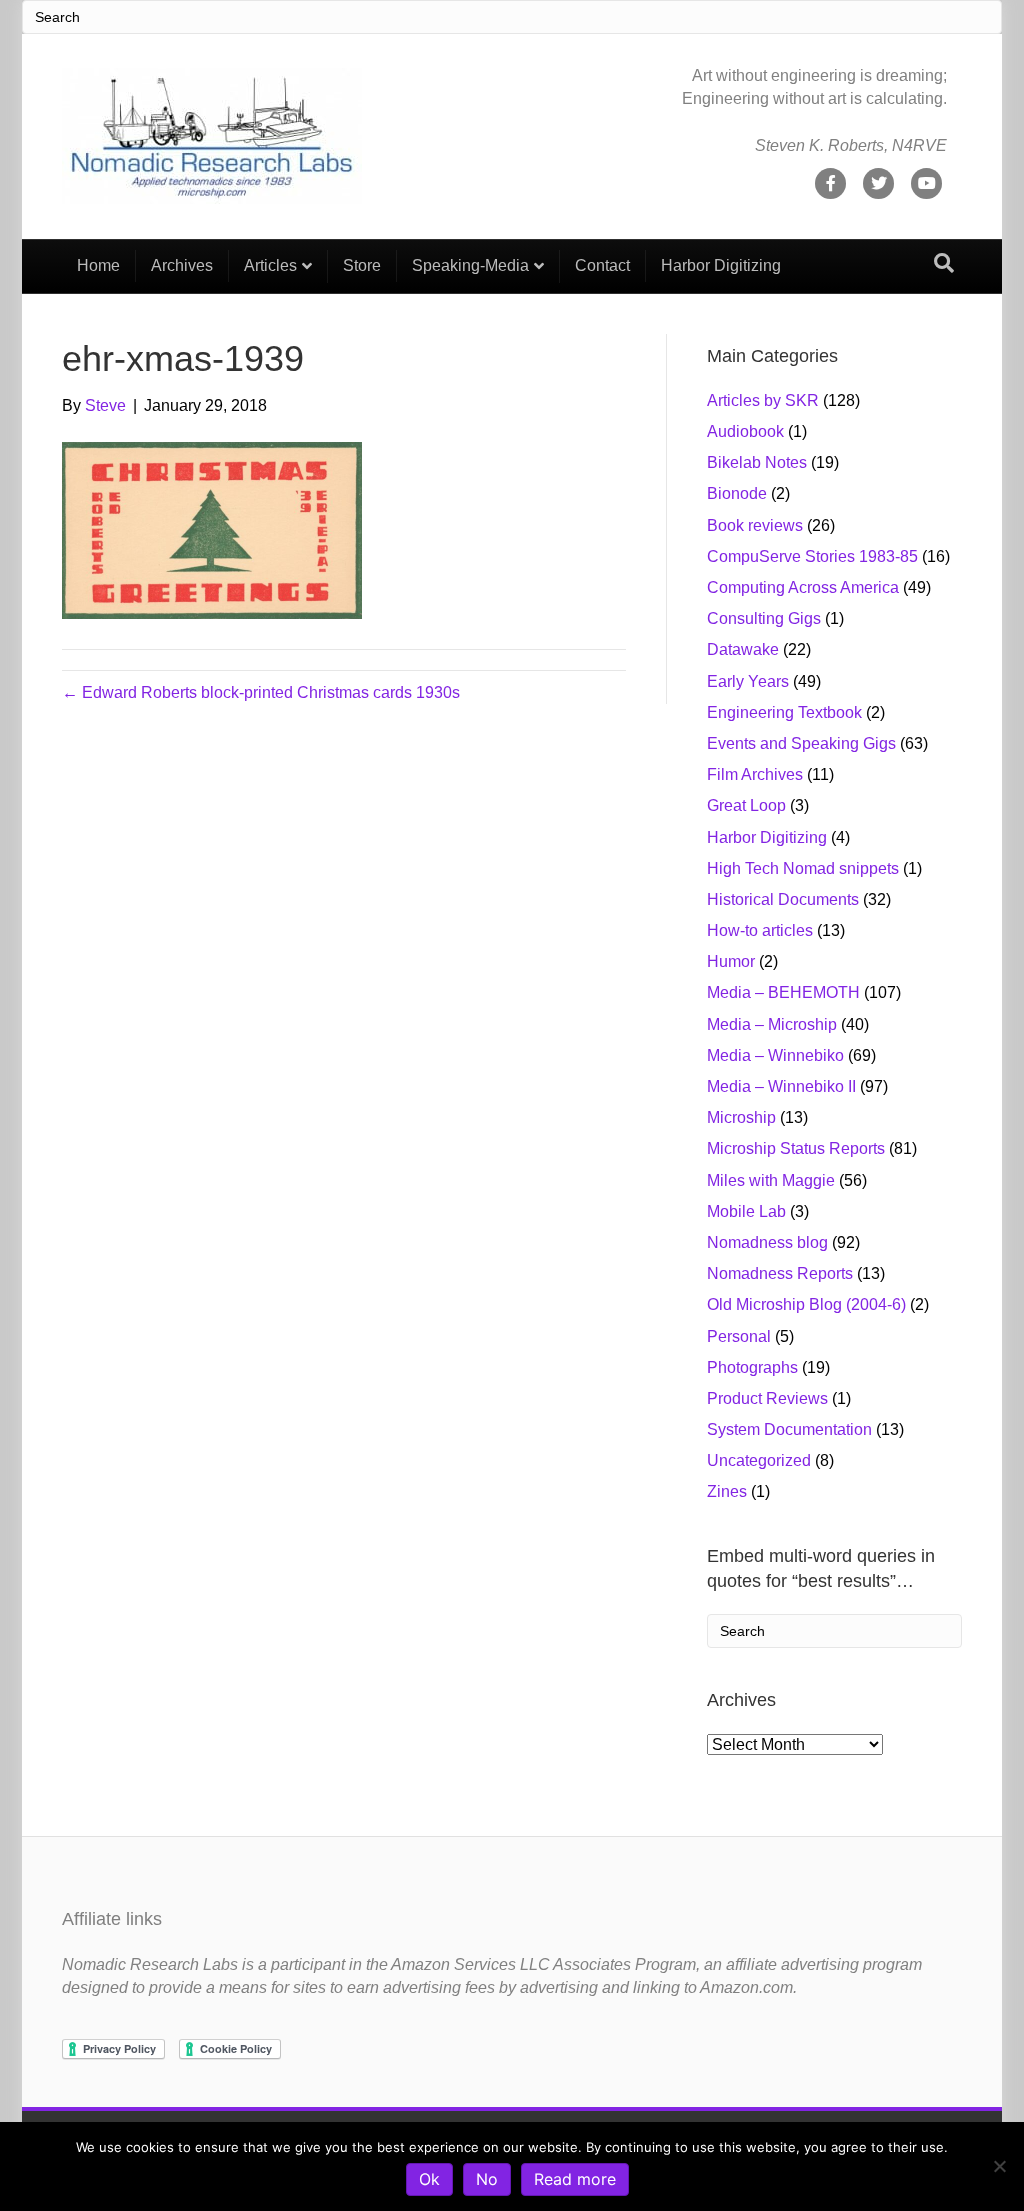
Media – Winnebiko (775, 1055)
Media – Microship (772, 1024)
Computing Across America (803, 587)
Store (362, 265)
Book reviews (755, 525)
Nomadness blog (767, 1242)
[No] (999, 2166)
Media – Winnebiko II (781, 1086)
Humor (731, 961)
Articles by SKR (763, 400)
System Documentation (789, 1429)
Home (98, 265)
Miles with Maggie (771, 1180)
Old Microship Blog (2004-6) (806, 1304)
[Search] (944, 263)
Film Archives (755, 774)
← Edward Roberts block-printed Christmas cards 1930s (261, 692)
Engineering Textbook (784, 712)
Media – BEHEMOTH (783, 992)
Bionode (737, 493)
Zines (727, 1491)
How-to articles (760, 930)
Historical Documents (783, 899)
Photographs (752, 1367)
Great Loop (746, 805)
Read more (575, 2179)
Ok (429, 2179)
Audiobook (745, 431)
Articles (270, 265)
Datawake (743, 649)
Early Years (748, 681)
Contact (602, 265)
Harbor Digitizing (721, 265)
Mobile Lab (746, 1211)
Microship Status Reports (796, 1148)
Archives (182, 265)
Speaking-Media (470, 265)
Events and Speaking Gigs (801, 743)
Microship (741, 1117)
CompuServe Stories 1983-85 (812, 556)
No (487, 2179)
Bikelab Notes (757, 462)
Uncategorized (759, 1460)
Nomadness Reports (780, 1273)
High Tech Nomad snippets (803, 868)
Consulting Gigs (764, 618)
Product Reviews (767, 1398)
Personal (739, 1336)
